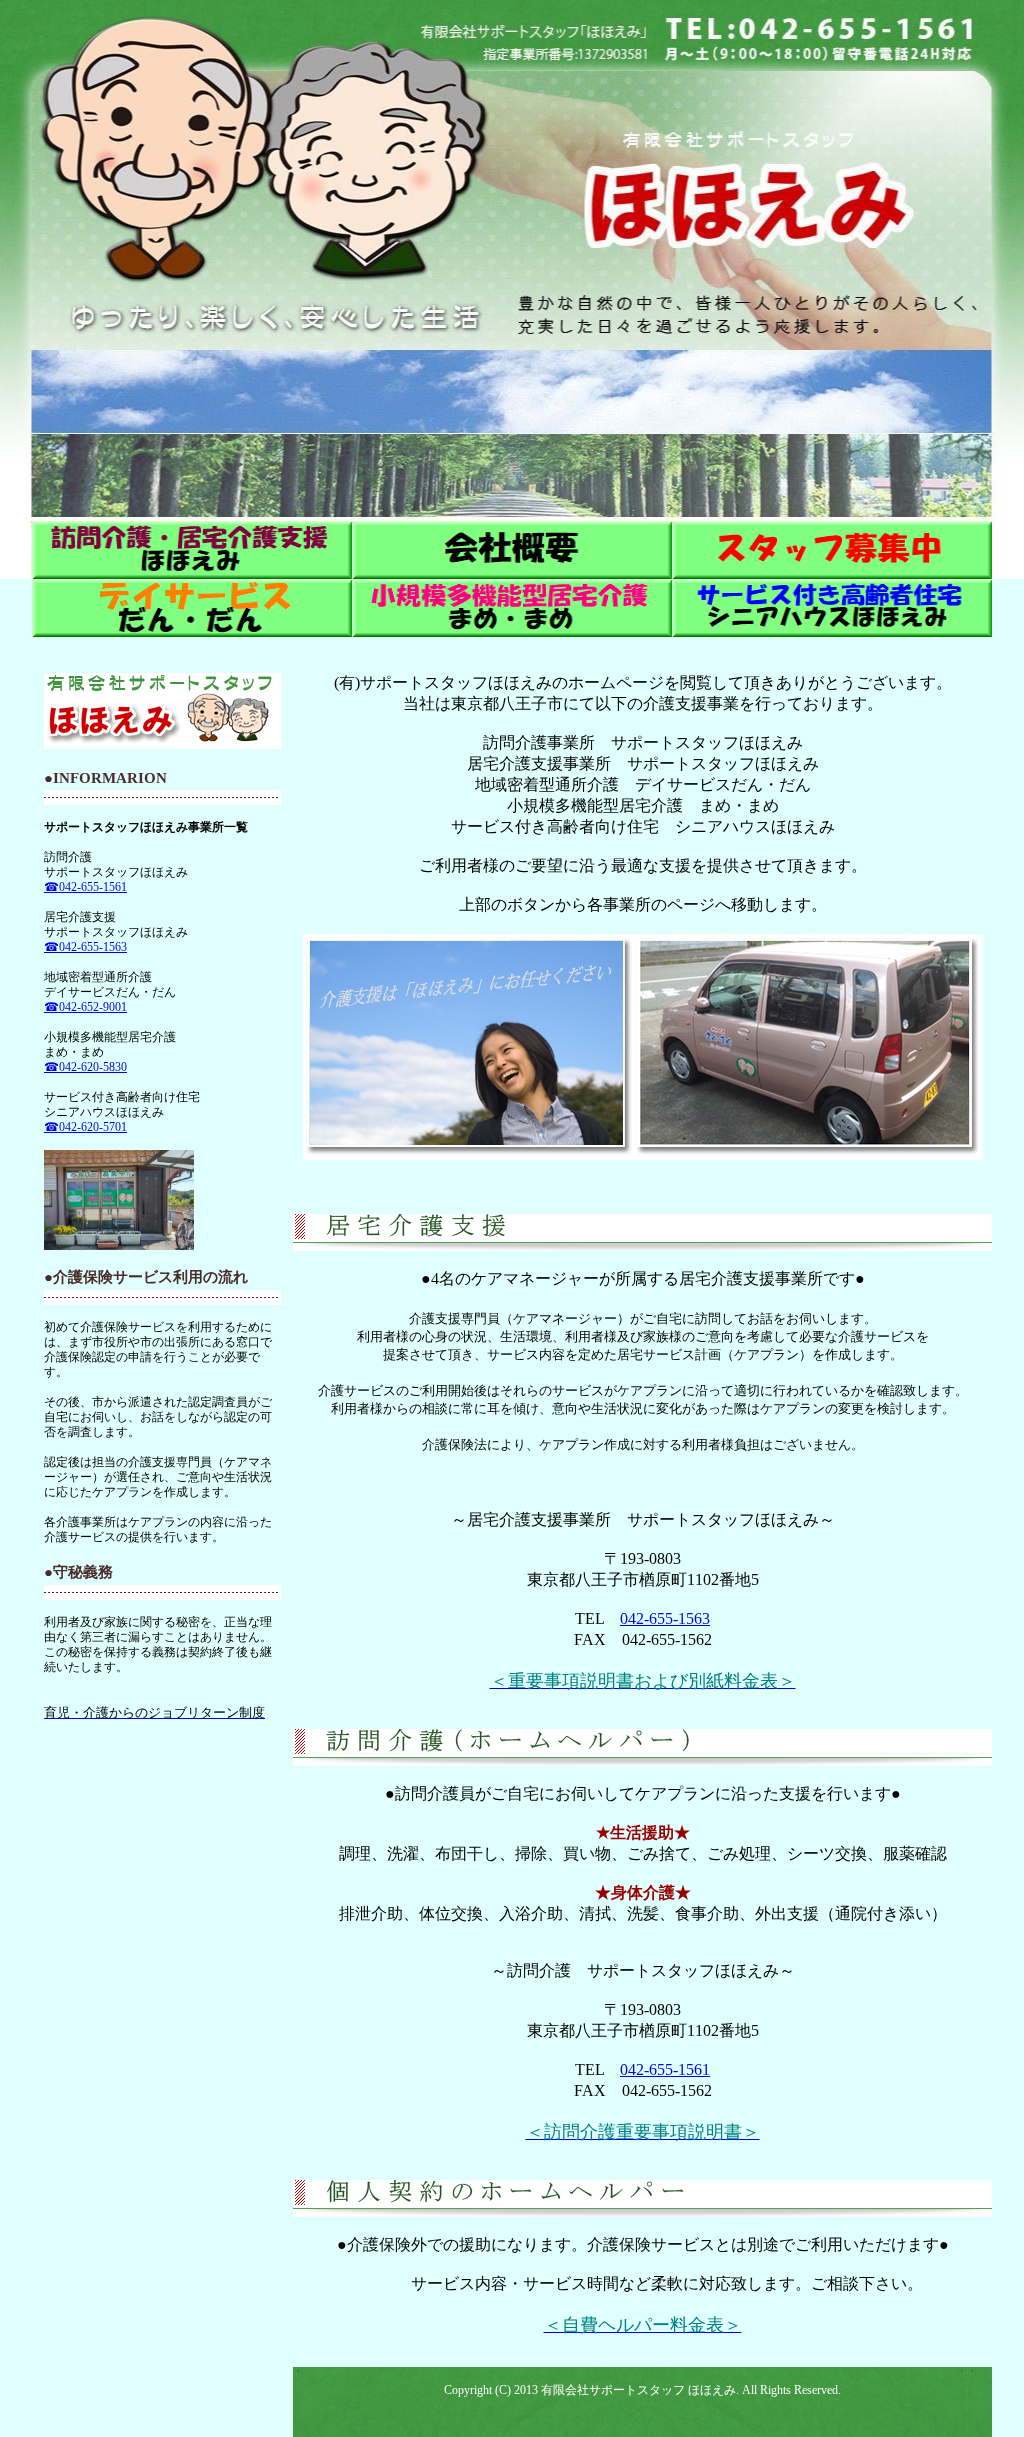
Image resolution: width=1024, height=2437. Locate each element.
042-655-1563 (665, 1618)
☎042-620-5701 (85, 1127)
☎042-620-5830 (85, 1067)
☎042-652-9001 (85, 1007)
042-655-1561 (665, 2069)
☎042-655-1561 (85, 887)
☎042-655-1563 (85, 947)
